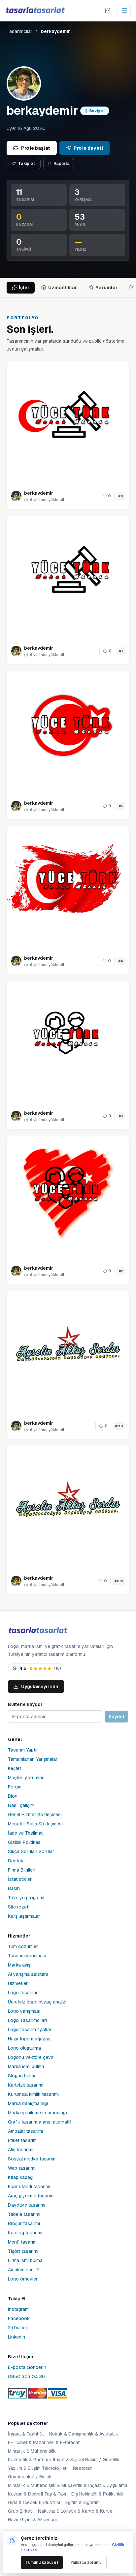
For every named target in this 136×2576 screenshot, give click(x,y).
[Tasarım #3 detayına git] (68, 1042)
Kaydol (116, 1717)
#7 (121, 651)
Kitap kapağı (21, 2177)
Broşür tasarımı (24, 2223)
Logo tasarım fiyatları (30, 2030)
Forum (15, 1787)
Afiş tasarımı (21, 2150)
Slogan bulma (22, 2076)
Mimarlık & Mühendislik (32, 2451)
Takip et (27, 164)
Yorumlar (107, 288)
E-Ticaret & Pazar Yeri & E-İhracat (44, 2442)
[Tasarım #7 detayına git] (68, 577)
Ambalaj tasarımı (25, 2131)
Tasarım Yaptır (23, 1750)
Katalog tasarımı (25, 2233)
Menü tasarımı (23, 2242)
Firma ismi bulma (25, 2260)
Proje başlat (36, 148)
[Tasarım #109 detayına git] (68, 1507)
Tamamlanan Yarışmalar (33, 1759)
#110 (119, 1426)
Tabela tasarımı (24, 2214)
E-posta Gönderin (27, 2367)
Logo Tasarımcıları (27, 2020)
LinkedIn (17, 2337)
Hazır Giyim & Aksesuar (33, 2520)
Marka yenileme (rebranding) (37, 2113)
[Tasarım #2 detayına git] (68, 1197)
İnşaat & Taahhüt (26, 2434)
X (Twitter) (18, 2328)
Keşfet (15, 1768)
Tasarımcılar (19, 31)
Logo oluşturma (24, 2048)
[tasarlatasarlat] (35, 10)
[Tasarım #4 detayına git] (68, 887)
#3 (121, 1116)
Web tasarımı (22, 2168)
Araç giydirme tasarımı (31, 2196)
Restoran (83, 2468)
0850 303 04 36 (26, 2376)
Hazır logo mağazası (30, 2039)
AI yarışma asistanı (28, 1974)
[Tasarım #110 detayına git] (68, 1352)
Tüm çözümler (23, 1946)
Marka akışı (20, 1965)
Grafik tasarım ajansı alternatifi (40, 2122)
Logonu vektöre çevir (31, 2057)
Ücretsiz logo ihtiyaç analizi (37, 2002)
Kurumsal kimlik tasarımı (33, 2094)
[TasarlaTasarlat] (38, 1631)
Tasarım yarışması (27, 1956)
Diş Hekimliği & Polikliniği (97, 2494)
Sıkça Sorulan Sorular (31, 1851)
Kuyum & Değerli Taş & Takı (37, 2494)
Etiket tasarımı (23, 2140)
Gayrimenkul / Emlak (30, 2477)
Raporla (62, 164)
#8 (121, 496)
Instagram (18, 2309)
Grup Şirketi (20, 2511)
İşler (24, 288)
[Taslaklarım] (108, 11)
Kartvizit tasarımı (26, 2085)
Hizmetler (18, 1983)
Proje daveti (88, 148)
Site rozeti (19, 1907)
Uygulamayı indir (40, 1687)
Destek (16, 1861)
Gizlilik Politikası (25, 1842)
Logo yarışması (24, 2011)
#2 (121, 1271)
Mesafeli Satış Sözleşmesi (35, 1824)
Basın (14, 1888)
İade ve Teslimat (25, 1833)
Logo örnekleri (23, 2279)
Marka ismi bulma (26, 2066)
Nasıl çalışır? (21, 1805)
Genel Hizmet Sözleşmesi (35, 1815)
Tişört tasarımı (23, 2251)
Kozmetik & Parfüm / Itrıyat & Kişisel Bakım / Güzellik (64, 2460)
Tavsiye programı (26, 1898)
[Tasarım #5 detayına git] (68, 732)
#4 (121, 961)
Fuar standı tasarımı (29, 2187)
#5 (121, 806)
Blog (13, 1796)
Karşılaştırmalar (24, 1916)
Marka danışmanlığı (28, 2103)
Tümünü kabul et (42, 2562)
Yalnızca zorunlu (86, 2562)
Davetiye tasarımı (27, 2205)
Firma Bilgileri (22, 1870)
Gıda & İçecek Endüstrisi (34, 2502)
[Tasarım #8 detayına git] (68, 422)
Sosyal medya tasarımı (32, 2159)
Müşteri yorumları (26, 1778)
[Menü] (124, 11)
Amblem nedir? (23, 2270)
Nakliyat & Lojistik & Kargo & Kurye (75, 2511)
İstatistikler (20, 1879)
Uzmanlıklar (63, 288)
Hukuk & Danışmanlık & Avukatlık (84, 2434)
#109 (119, 1581)
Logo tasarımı (22, 1993)
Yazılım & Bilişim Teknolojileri (38, 2468)
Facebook (19, 2318)
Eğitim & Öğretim (83, 2502)
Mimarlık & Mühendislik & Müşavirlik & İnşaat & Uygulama (68, 2485)
